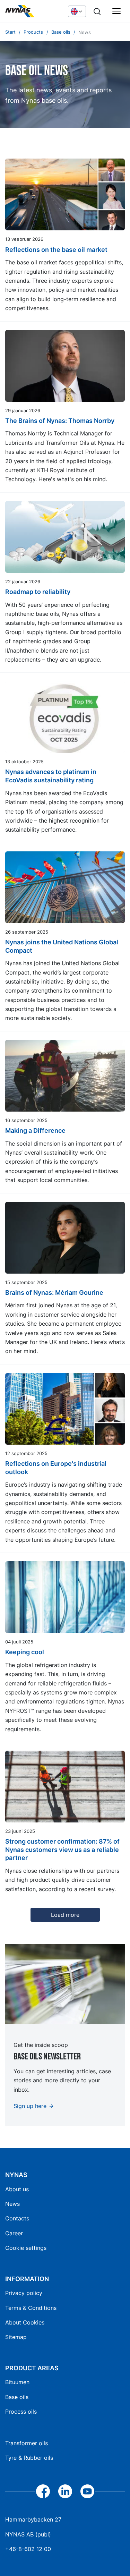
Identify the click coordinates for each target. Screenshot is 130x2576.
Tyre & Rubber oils (29, 2458)
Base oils (17, 2397)
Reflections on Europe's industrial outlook (56, 1468)
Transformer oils (27, 2443)
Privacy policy (24, 2293)
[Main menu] (116, 11)
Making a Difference (35, 1130)
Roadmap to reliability (38, 592)
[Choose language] (77, 11)
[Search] (97, 11)
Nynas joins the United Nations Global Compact (62, 946)
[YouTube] (87, 2491)
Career (14, 2233)
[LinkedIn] (65, 2491)
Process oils (21, 2412)
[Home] (33, 11)
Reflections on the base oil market (56, 250)
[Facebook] (43, 2491)
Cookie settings (26, 2248)
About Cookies (25, 2322)
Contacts (17, 2218)
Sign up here (30, 2106)
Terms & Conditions (31, 2308)
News (12, 2204)
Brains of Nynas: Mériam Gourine (54, 1293)
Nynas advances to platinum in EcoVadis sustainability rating (51, 776)
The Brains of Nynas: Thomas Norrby (60, 421)
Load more (65, 1915)
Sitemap (16, 2337)
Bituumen (17, 2382)
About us (17, 2189)
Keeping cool (25, 1652)
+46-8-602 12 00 (28, 2549)
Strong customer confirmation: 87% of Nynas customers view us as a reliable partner (62, 1850)
